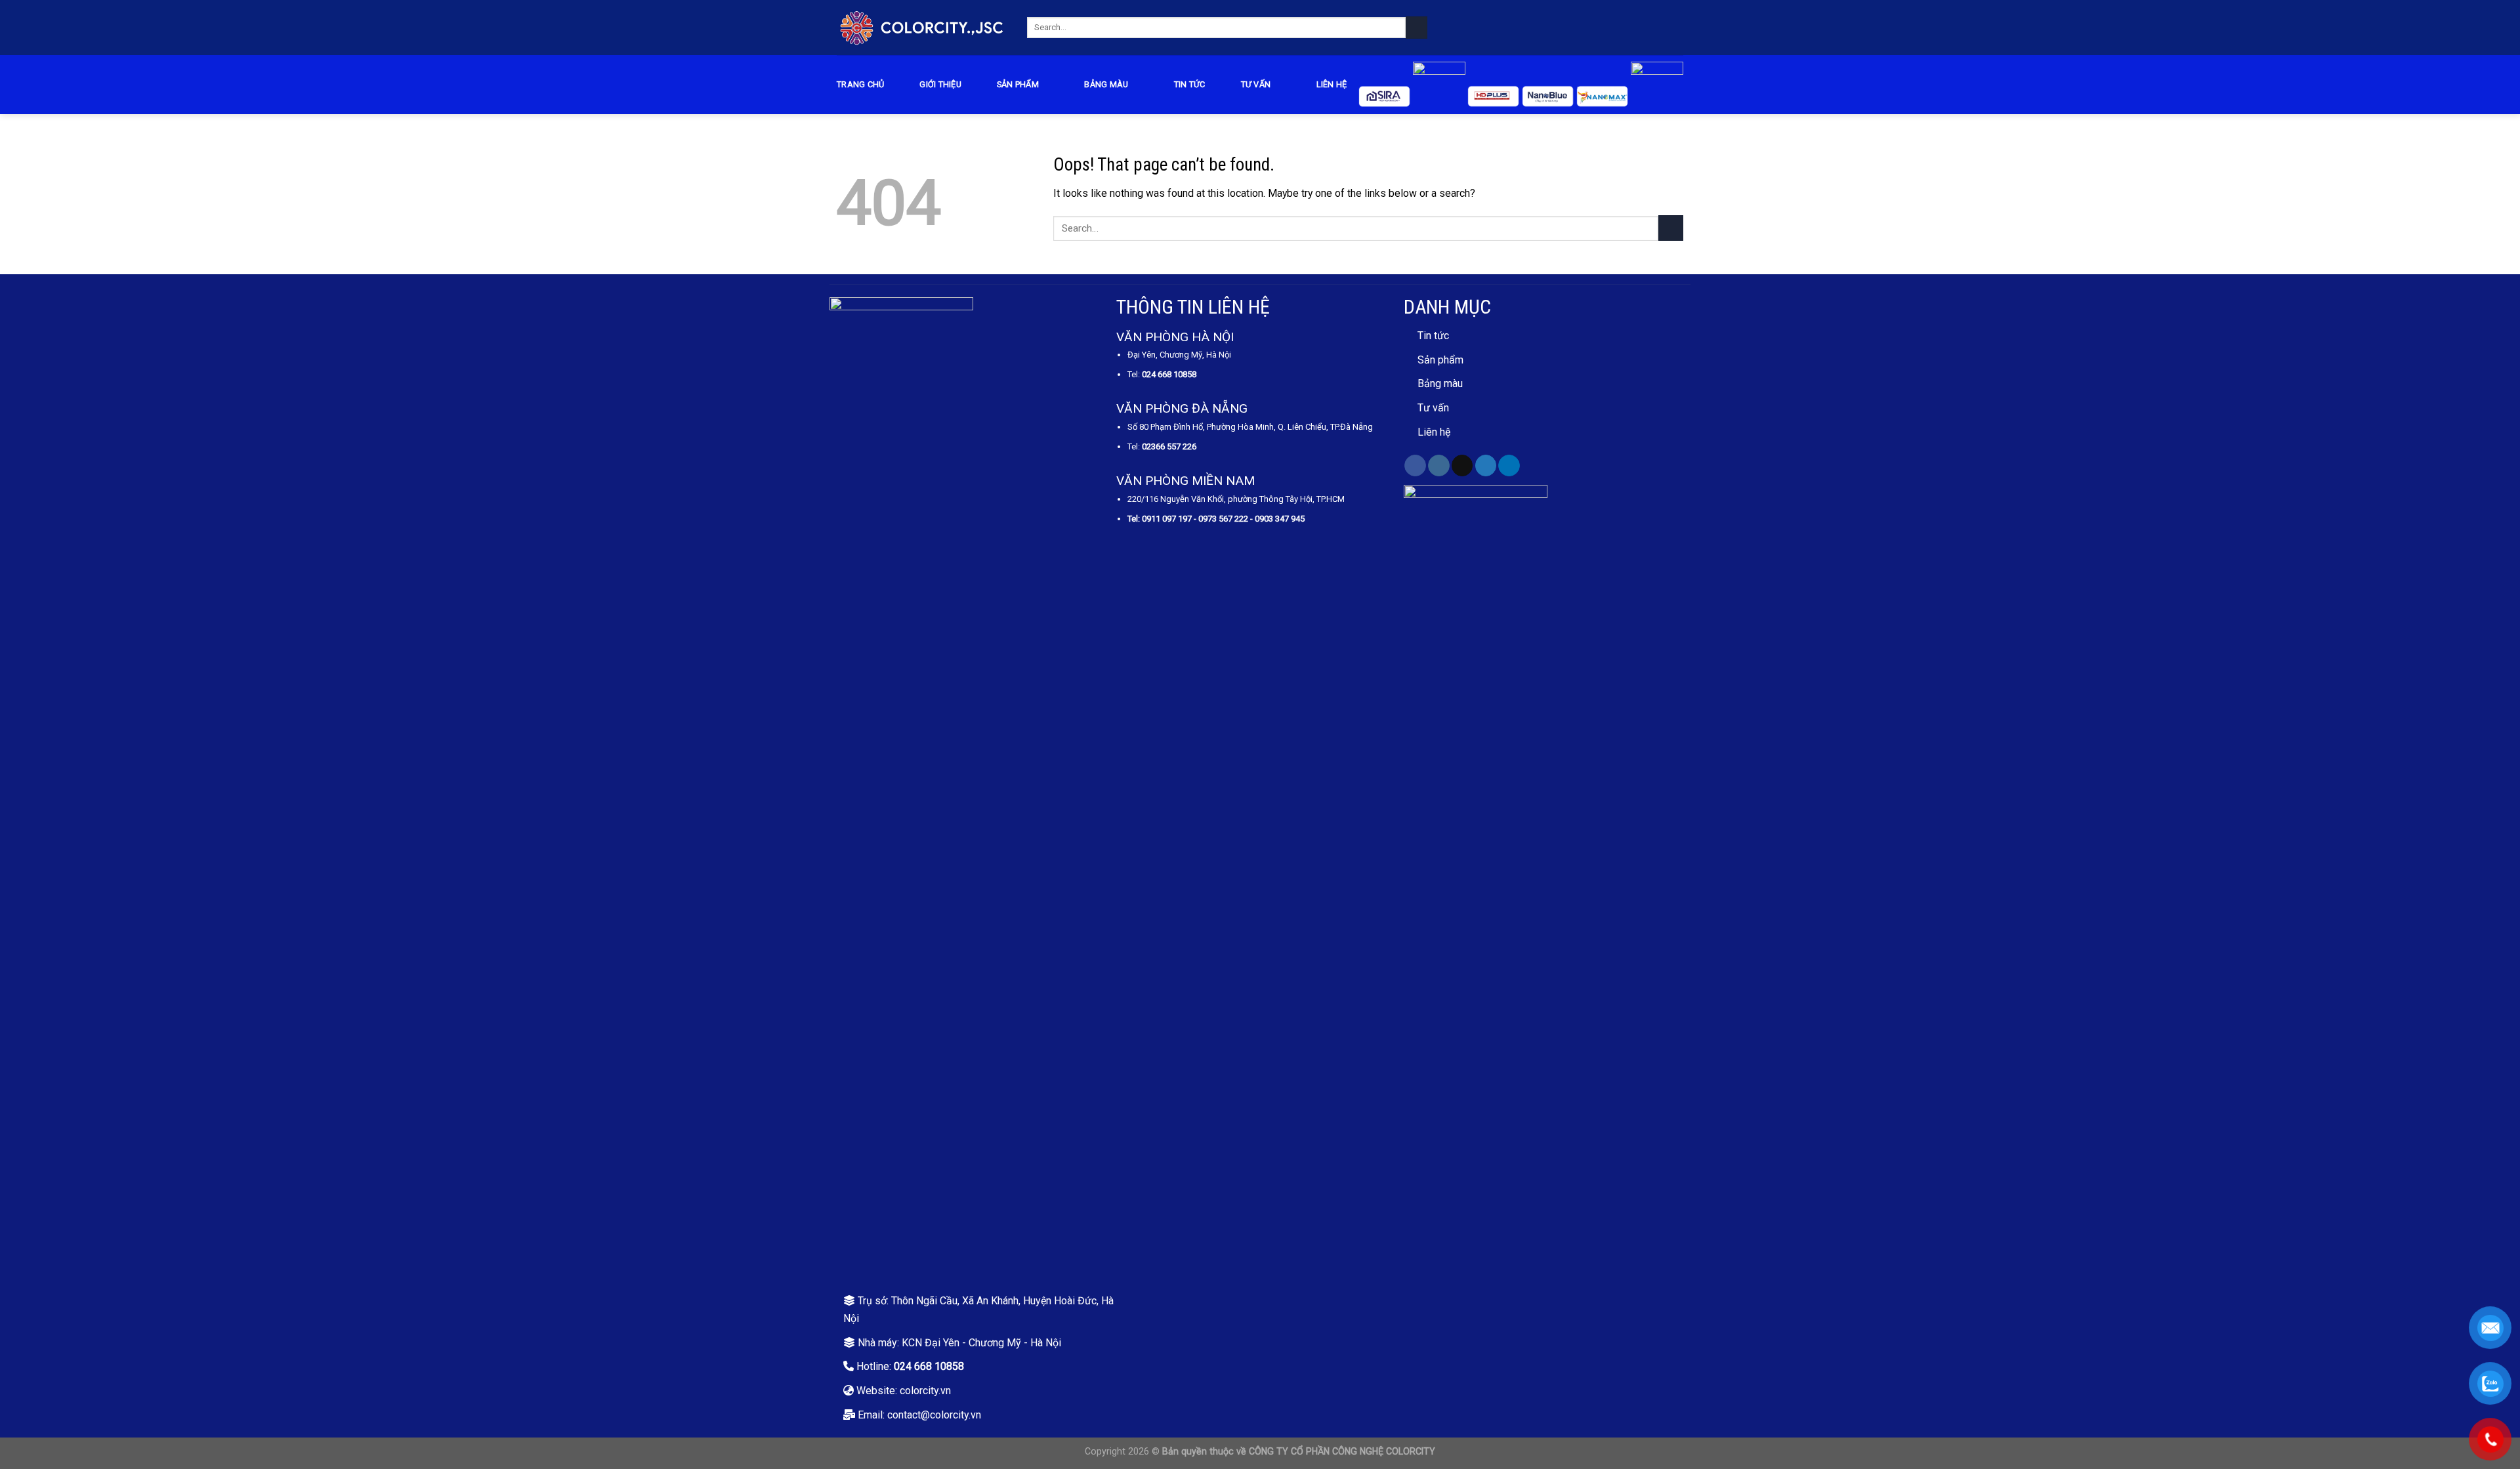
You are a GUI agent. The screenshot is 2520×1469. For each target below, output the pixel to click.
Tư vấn (1256, 84)
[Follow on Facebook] (1415, 466)
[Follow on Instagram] (1439, 466)
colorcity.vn (925, 1391)
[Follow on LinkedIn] (1509, 466)
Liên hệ (1332, 84)
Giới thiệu (940, 84)
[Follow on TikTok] (1462, 466)
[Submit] (1417, 27)
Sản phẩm (1018, 84)
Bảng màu (1440, 383)
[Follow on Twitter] (1486, 466)
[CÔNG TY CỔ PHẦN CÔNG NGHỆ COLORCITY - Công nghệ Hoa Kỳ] (922, 27)
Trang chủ (860, 84)
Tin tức (1190, 84)
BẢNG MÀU (1106, 84)
